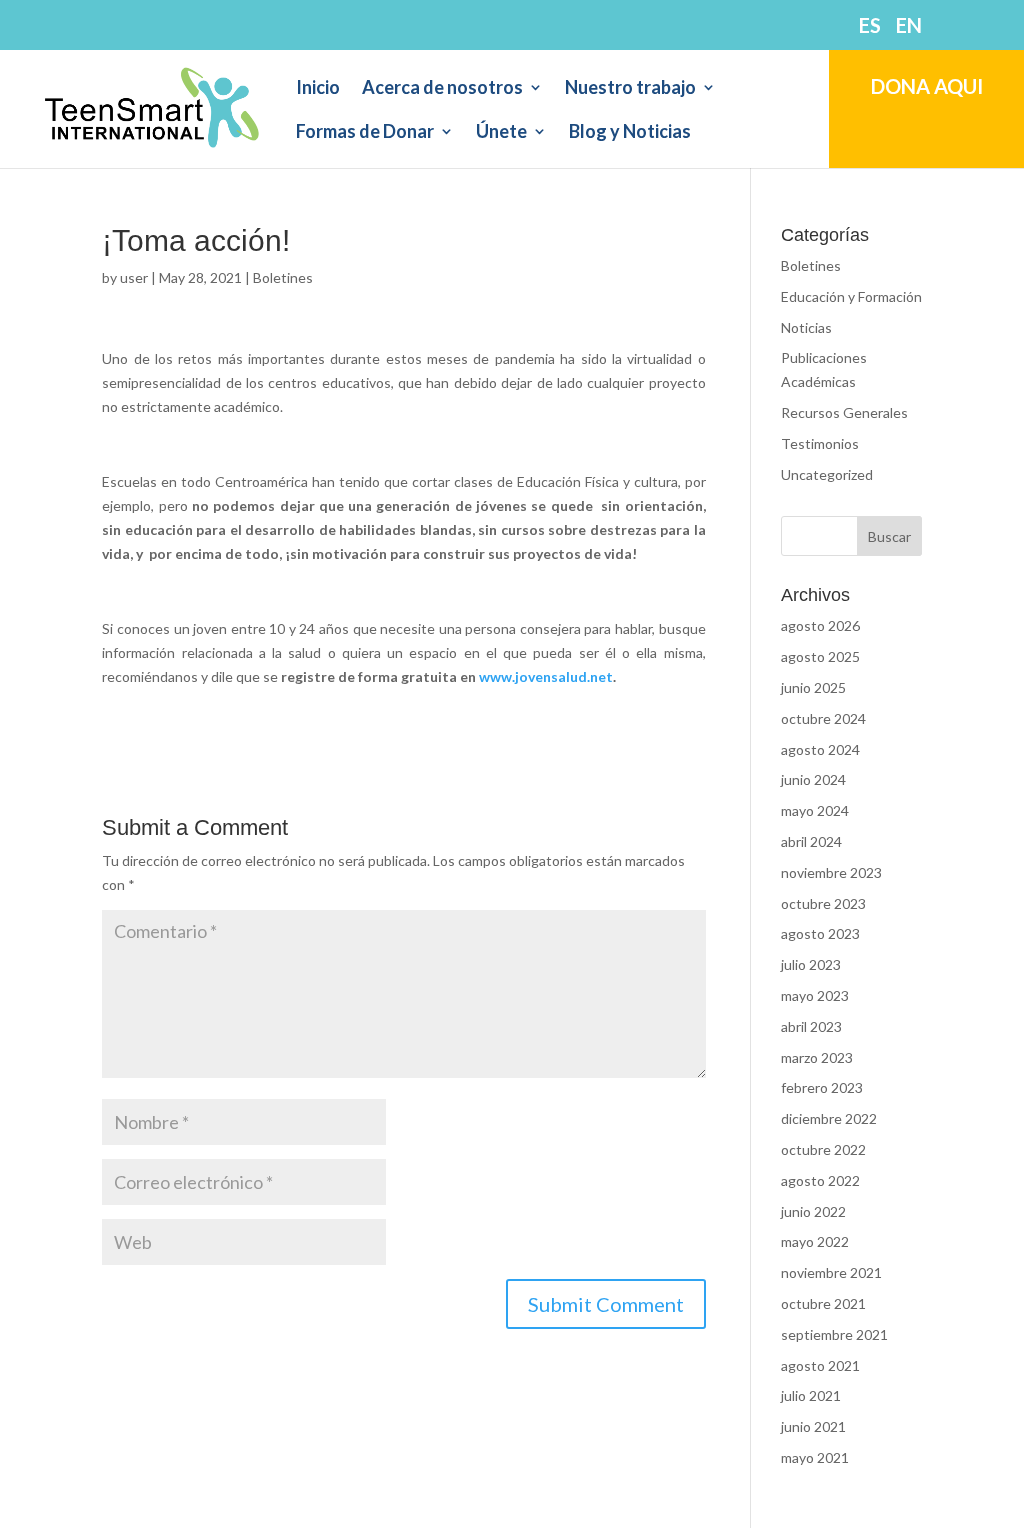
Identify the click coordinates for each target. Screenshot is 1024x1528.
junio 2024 (813, 779)
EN (909, 26)
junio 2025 (813, 687)
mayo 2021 (815, 1457)
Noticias (806, 327)
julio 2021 (811, 1395)
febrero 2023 (822, 1087)
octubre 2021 (823, 1303)
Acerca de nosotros (442, 89)
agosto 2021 (820, 1365)
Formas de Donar (365, 133)
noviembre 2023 (831, 872)
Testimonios (820, 443)
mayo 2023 (815, 995)
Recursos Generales (844, 412)
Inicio (318, 89)
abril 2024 (811, 841)
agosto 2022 (820, 1180)
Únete (501, 133)
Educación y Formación (851, 296)
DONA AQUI (927, 86)
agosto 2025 (820, 656)
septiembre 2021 (834, 1334)
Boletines (283, 277)
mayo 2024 (815, 810)
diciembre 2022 (829, 1118)
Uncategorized (827, 474)
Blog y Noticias (630, 133)
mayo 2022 (815, 1241)
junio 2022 (813, 1211)
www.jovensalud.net (546, 676)
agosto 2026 (820, 625)
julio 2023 (811, 964)
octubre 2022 (823, 1149)
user (134, 277)
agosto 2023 (820, 933)
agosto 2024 (820, 749)
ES (870, 26)
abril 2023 (811, 1026)
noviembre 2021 (831, 1272)
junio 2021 (813, 1426)
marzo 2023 (817, 1057)
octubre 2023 (823, 903)
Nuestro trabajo (630, 89)
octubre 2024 (823, 718)
